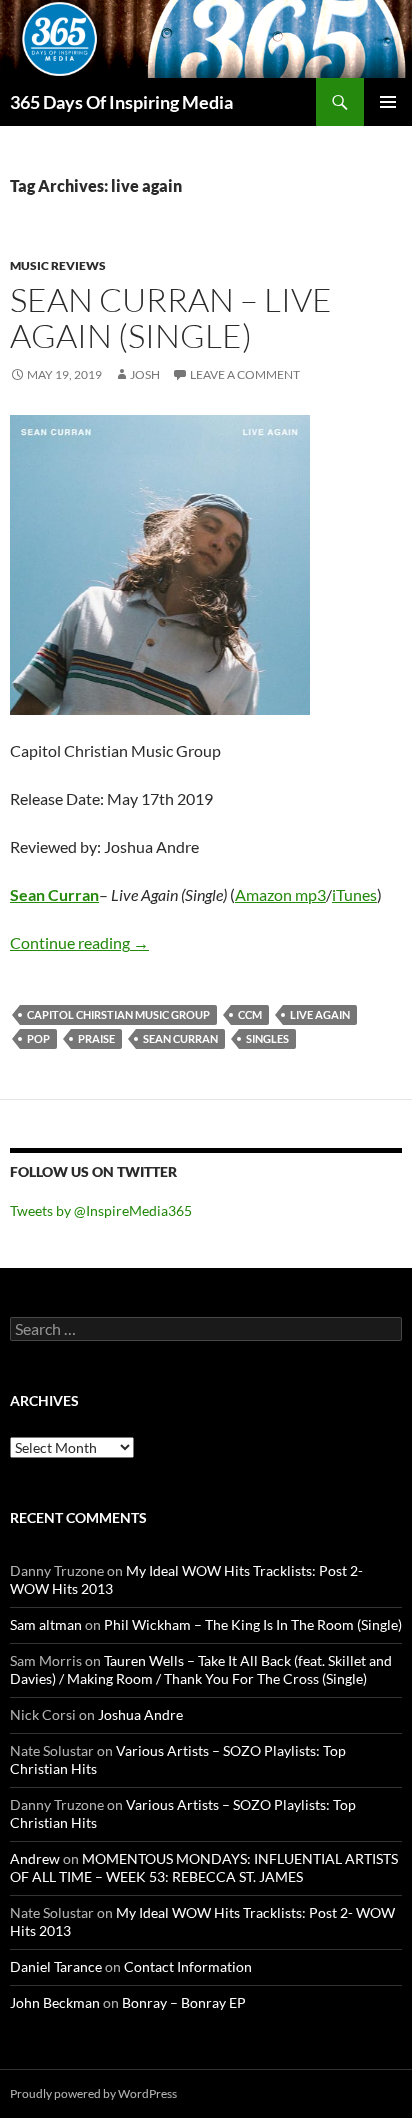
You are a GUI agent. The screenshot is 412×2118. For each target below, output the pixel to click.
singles (267, 1038)
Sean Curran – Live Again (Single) (171, 317)
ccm (250, 1014)
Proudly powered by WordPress (93, 2093)
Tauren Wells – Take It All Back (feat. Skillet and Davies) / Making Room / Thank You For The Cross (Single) (201, 1669)
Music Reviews (58, 265)
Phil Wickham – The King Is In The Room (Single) (253, 1624)
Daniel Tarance (56, 1966)
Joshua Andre (140, 1714)
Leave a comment (245, 374)
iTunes (354, 894)
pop (38, 1038)
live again (320, 1014)
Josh (145, 374)
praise (96, 1038)
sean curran (180, 1038)
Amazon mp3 (280, 894)
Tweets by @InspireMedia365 (101, 1210)
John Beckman (55, 2002)
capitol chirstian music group (118, 1014)
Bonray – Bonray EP (184, 2002)
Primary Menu (388, 102)
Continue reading (79, 942)
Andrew (35, 1858)
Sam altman (46, 1624)
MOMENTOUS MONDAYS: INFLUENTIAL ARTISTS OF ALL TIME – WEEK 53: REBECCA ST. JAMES (204, 1867)
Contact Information (188, 1966)
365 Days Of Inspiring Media (121, 102)
